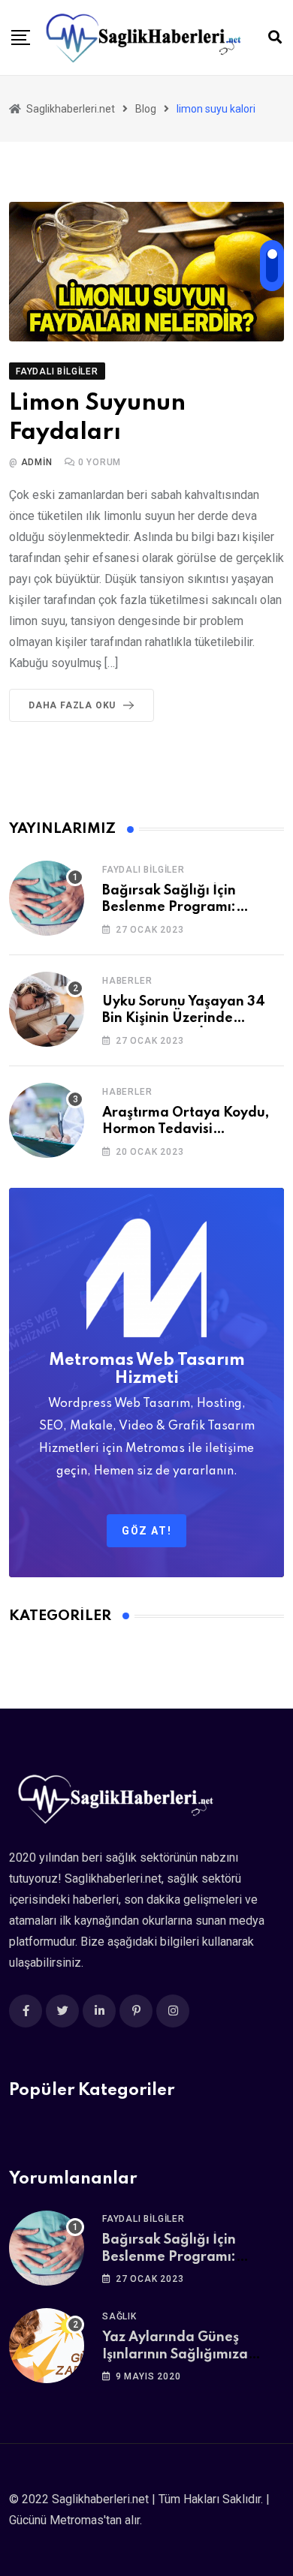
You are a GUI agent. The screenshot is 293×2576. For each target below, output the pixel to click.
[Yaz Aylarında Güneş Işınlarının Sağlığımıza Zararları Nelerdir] (47, 2346)
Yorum (100, 462)
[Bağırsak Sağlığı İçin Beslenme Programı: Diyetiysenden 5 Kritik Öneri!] (47, 898)
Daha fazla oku (72, 705)
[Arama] (275, 37)
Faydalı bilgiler (143, 870)
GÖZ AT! (146, 1531)
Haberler (127, 981)
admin (37, 462)
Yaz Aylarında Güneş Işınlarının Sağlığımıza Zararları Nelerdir (175, 2354)
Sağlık (119, 2316)
